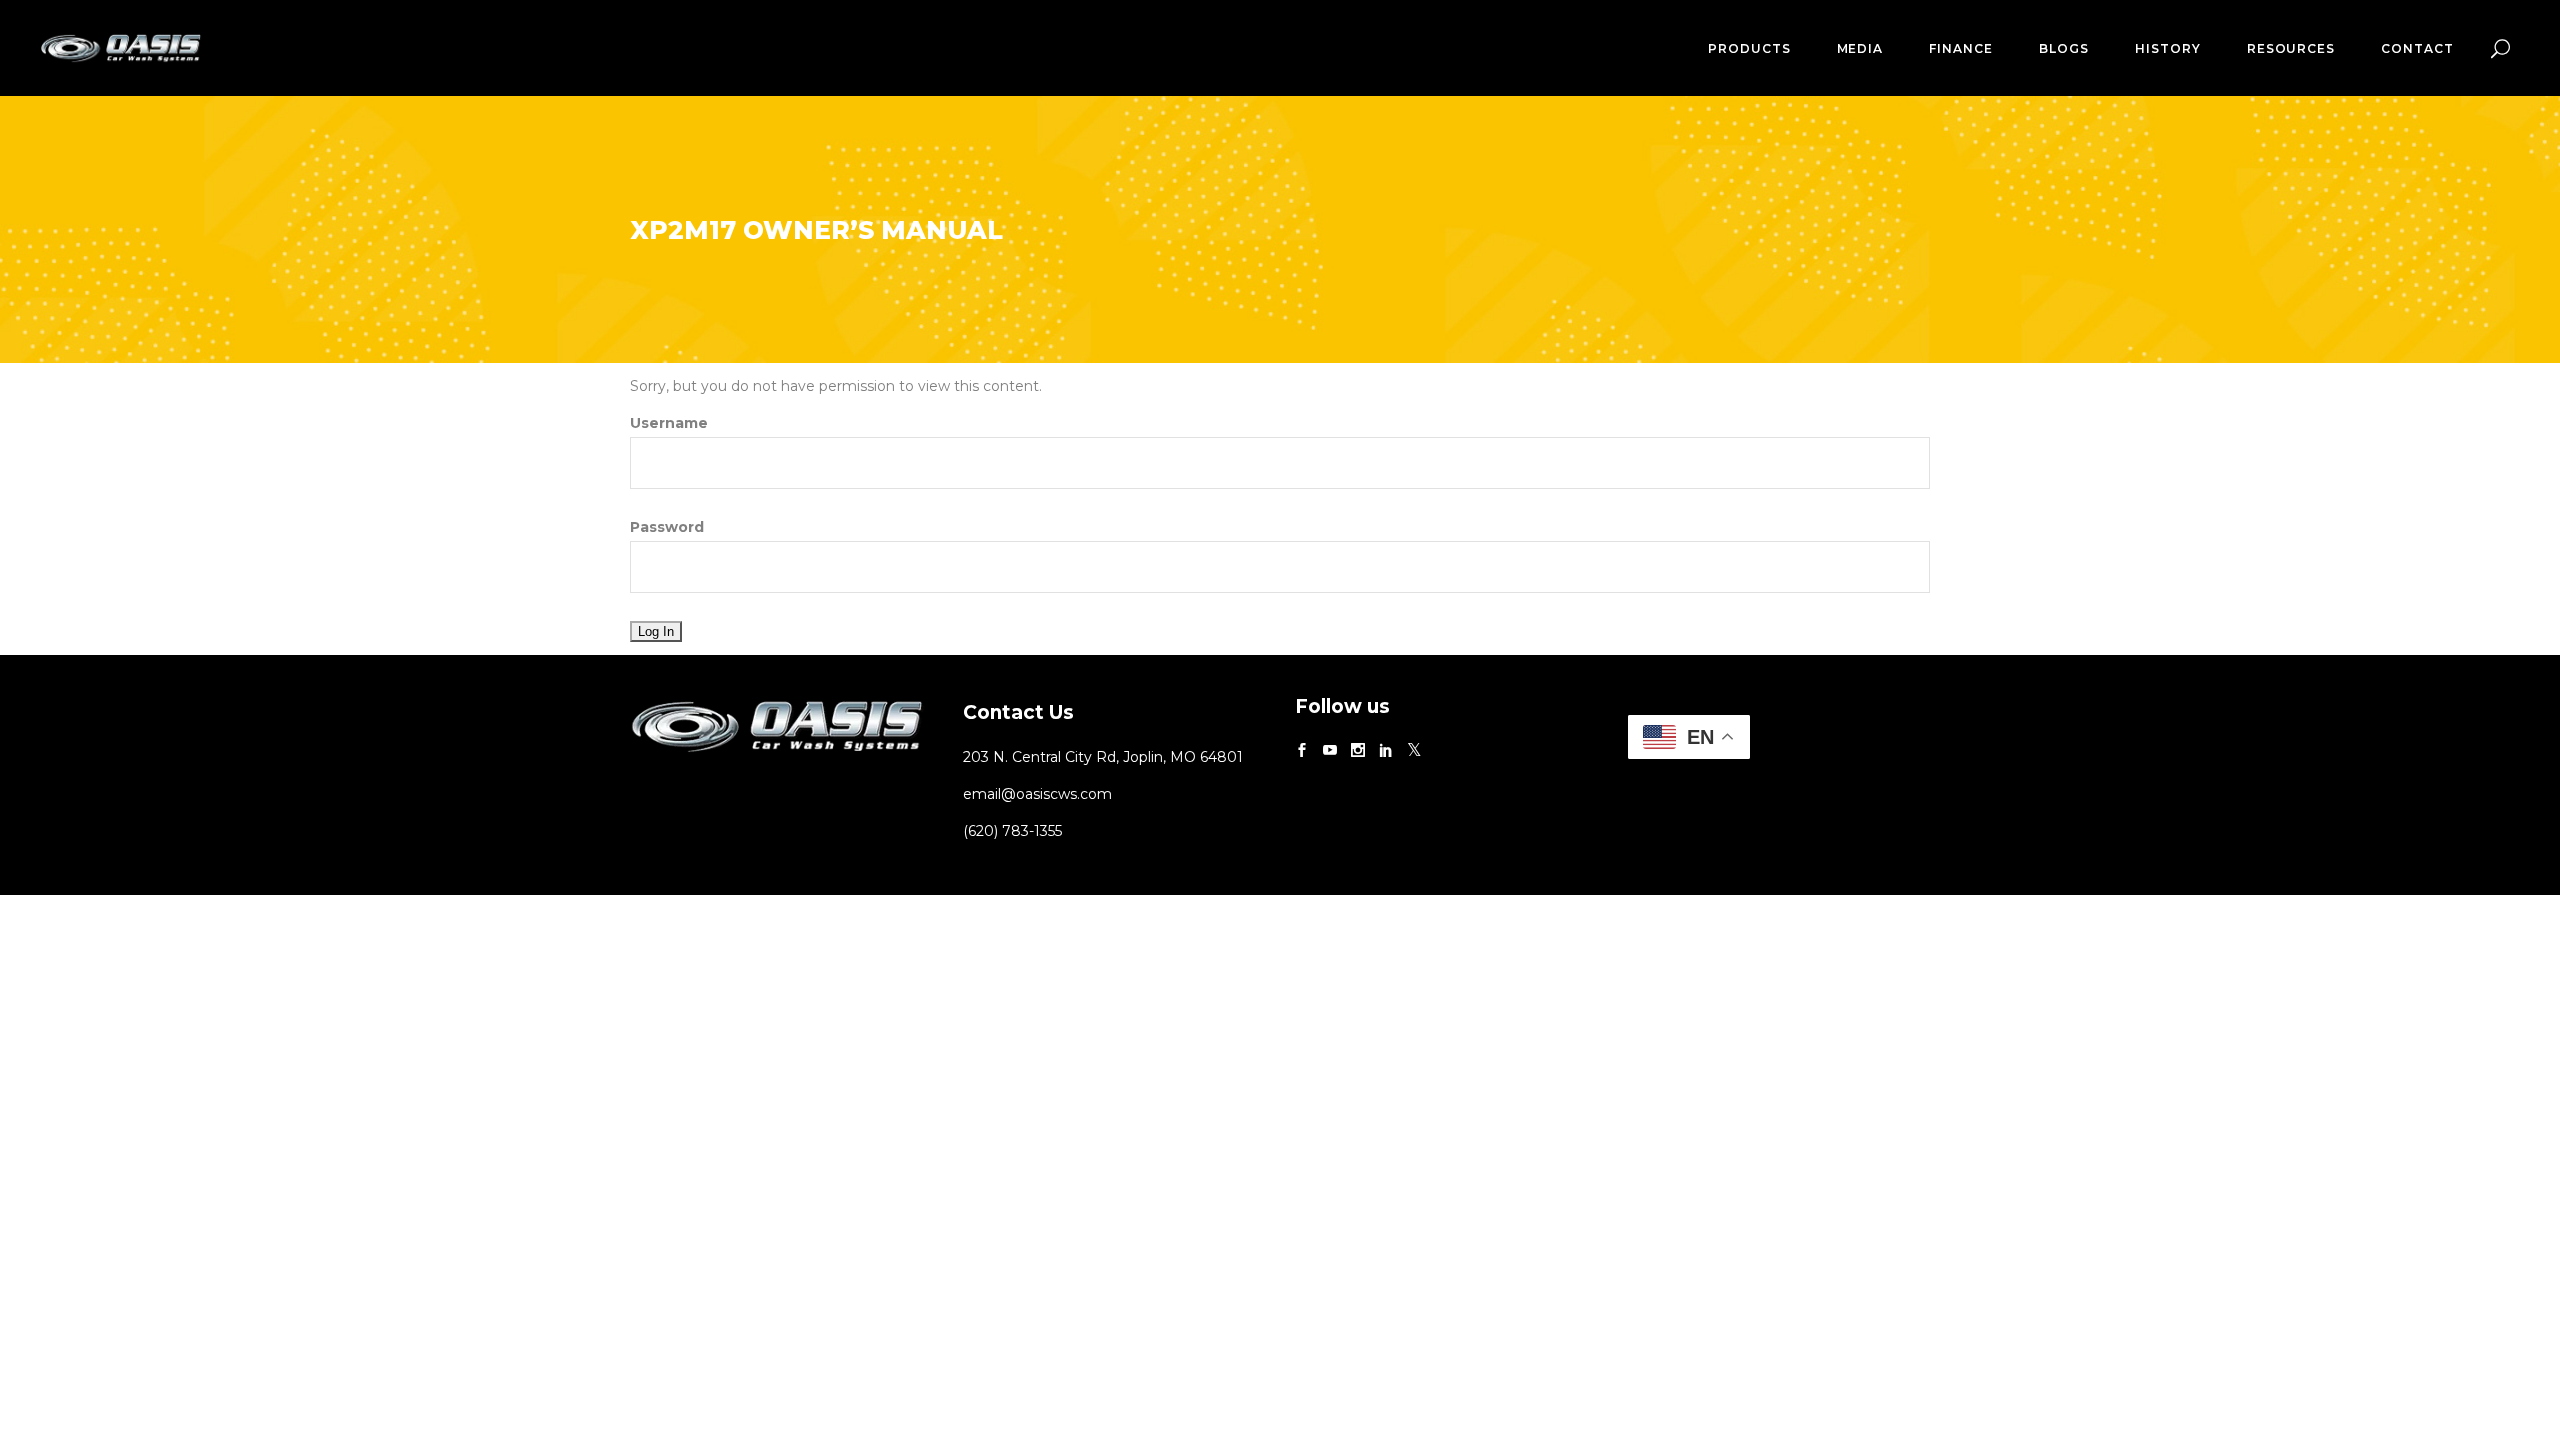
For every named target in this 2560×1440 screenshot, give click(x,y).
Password (667, 527)
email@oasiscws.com (1037, 794)
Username (669, 423)
